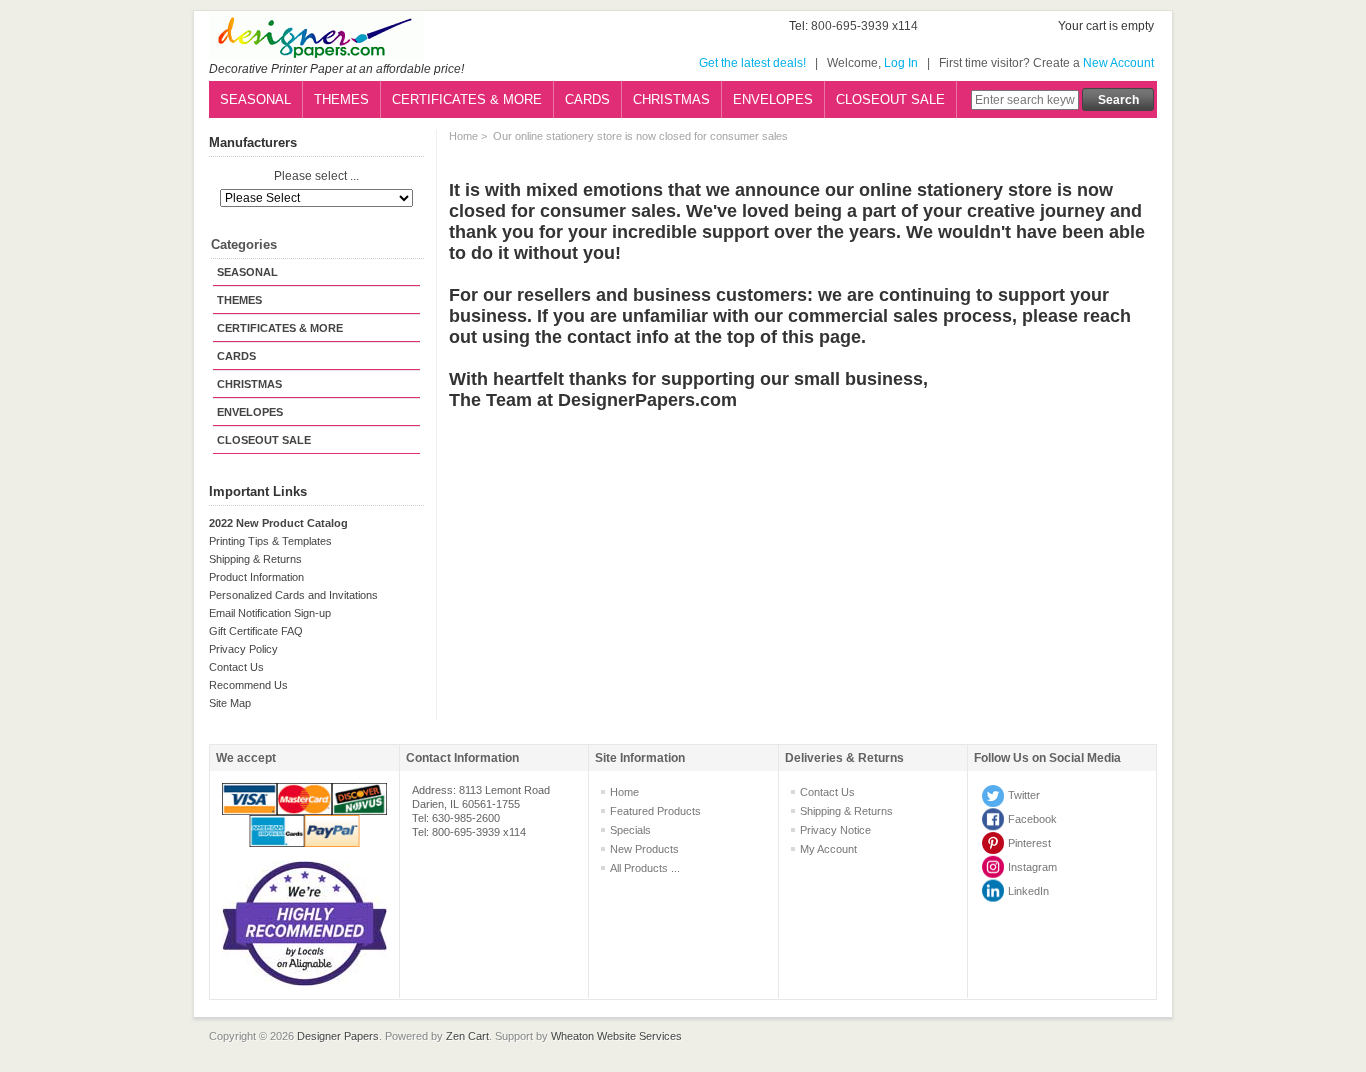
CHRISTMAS (671, 99)
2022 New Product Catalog (278, 523)
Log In (901, 63)
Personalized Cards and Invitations (293, 595)
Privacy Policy (243, 649)
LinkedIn (1028, 891)
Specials (630, 830)
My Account (828, 849)
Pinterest (1029, 843)
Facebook (1032, 819)
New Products (644, 849)
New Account (1118, 63)
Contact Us (236, 667)
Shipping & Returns (255, 559)
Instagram (1032, 867)
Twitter (1024, 795)
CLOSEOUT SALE (890, 99)
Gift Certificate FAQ (256, 631)
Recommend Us (248, 685)
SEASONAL (255, 99)
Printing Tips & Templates (270, 541)
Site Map (230, 703)
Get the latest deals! (752, 63)
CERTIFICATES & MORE (467, 99)
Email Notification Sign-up (270, 613)
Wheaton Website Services (616, 1036)
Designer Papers (338, 1036)
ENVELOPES (773, 99)
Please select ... (316, 177)
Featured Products (655, 811)
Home (463, 136)
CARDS (587, 99)
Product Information (256, 577)
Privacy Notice (835, 830)
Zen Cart (467, 1036)
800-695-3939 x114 (864, 26)
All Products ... (645, 868)
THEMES (341, 99)
